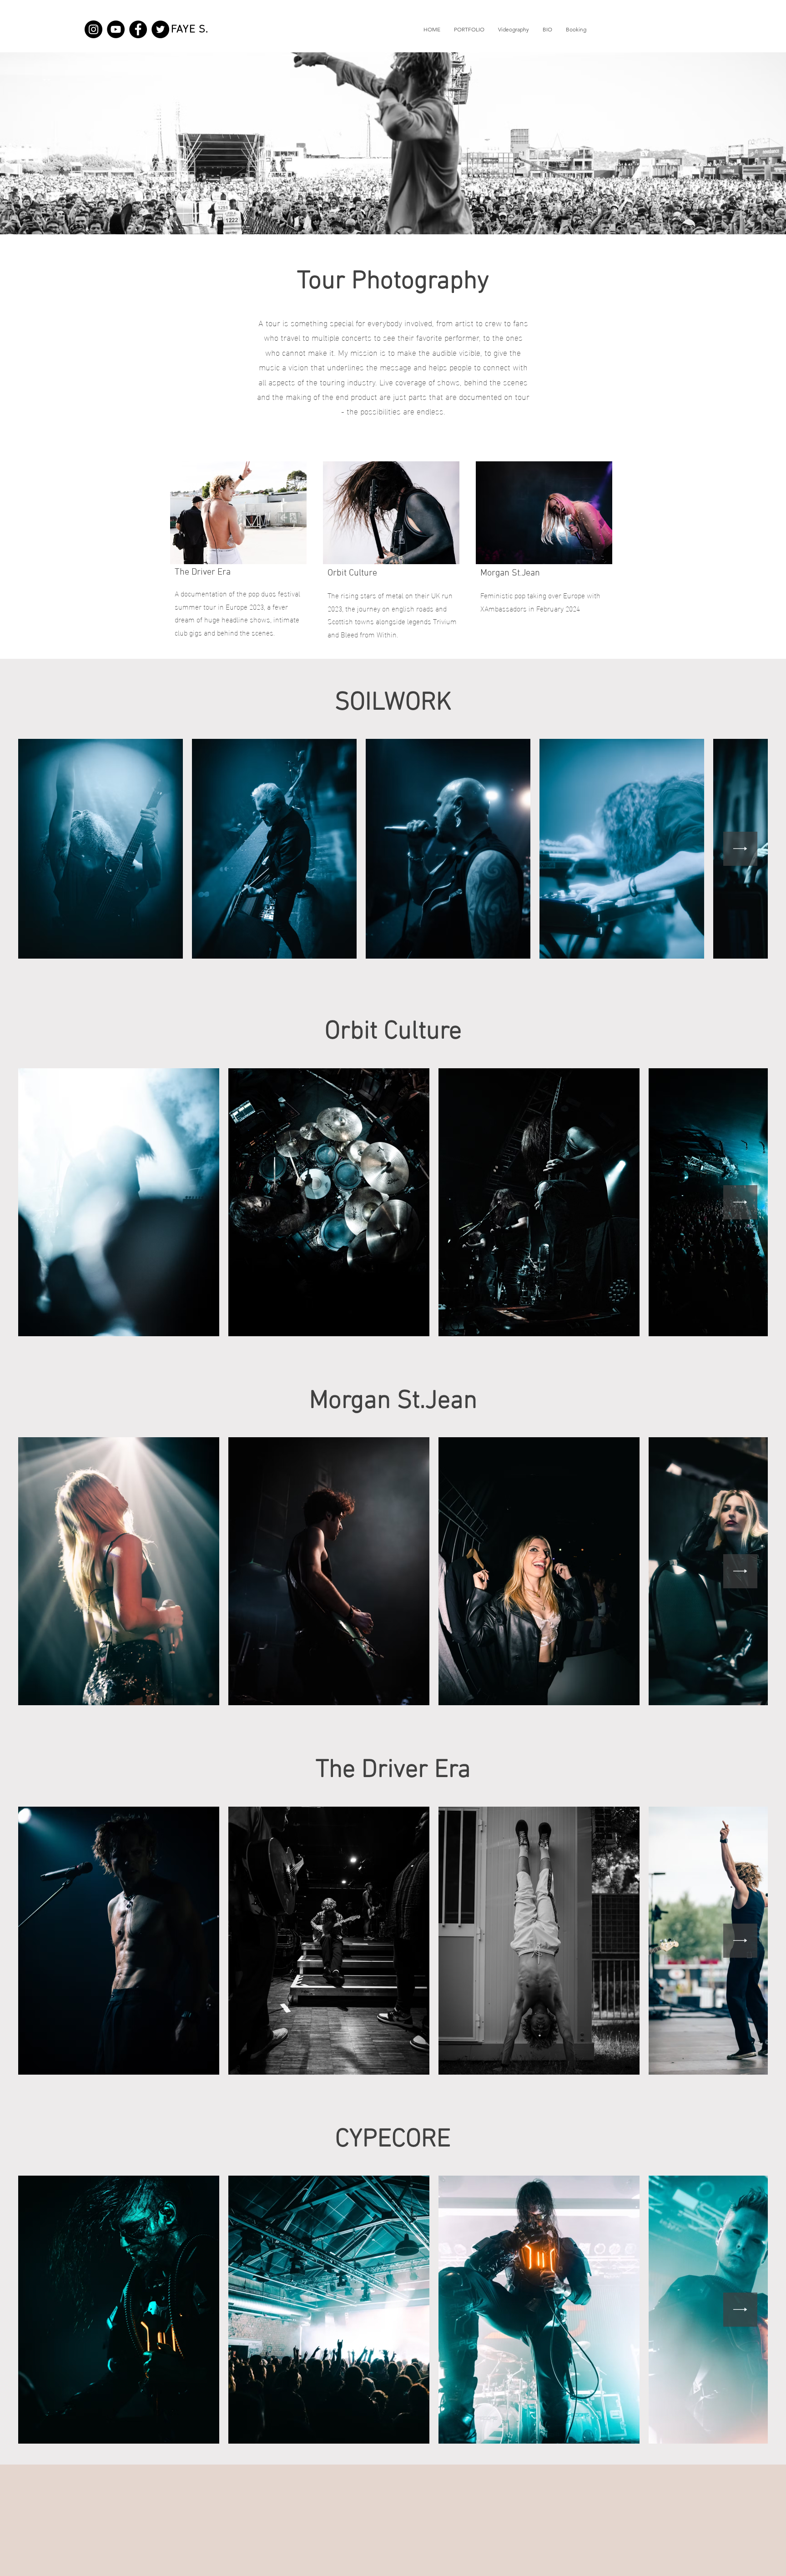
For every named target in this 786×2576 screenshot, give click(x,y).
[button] (469, 30)
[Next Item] (740, 849)
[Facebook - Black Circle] (138, 29)
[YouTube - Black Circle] (116, 29)
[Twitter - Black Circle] (160, 29)
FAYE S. (190, 30)
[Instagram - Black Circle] (93, 29)
